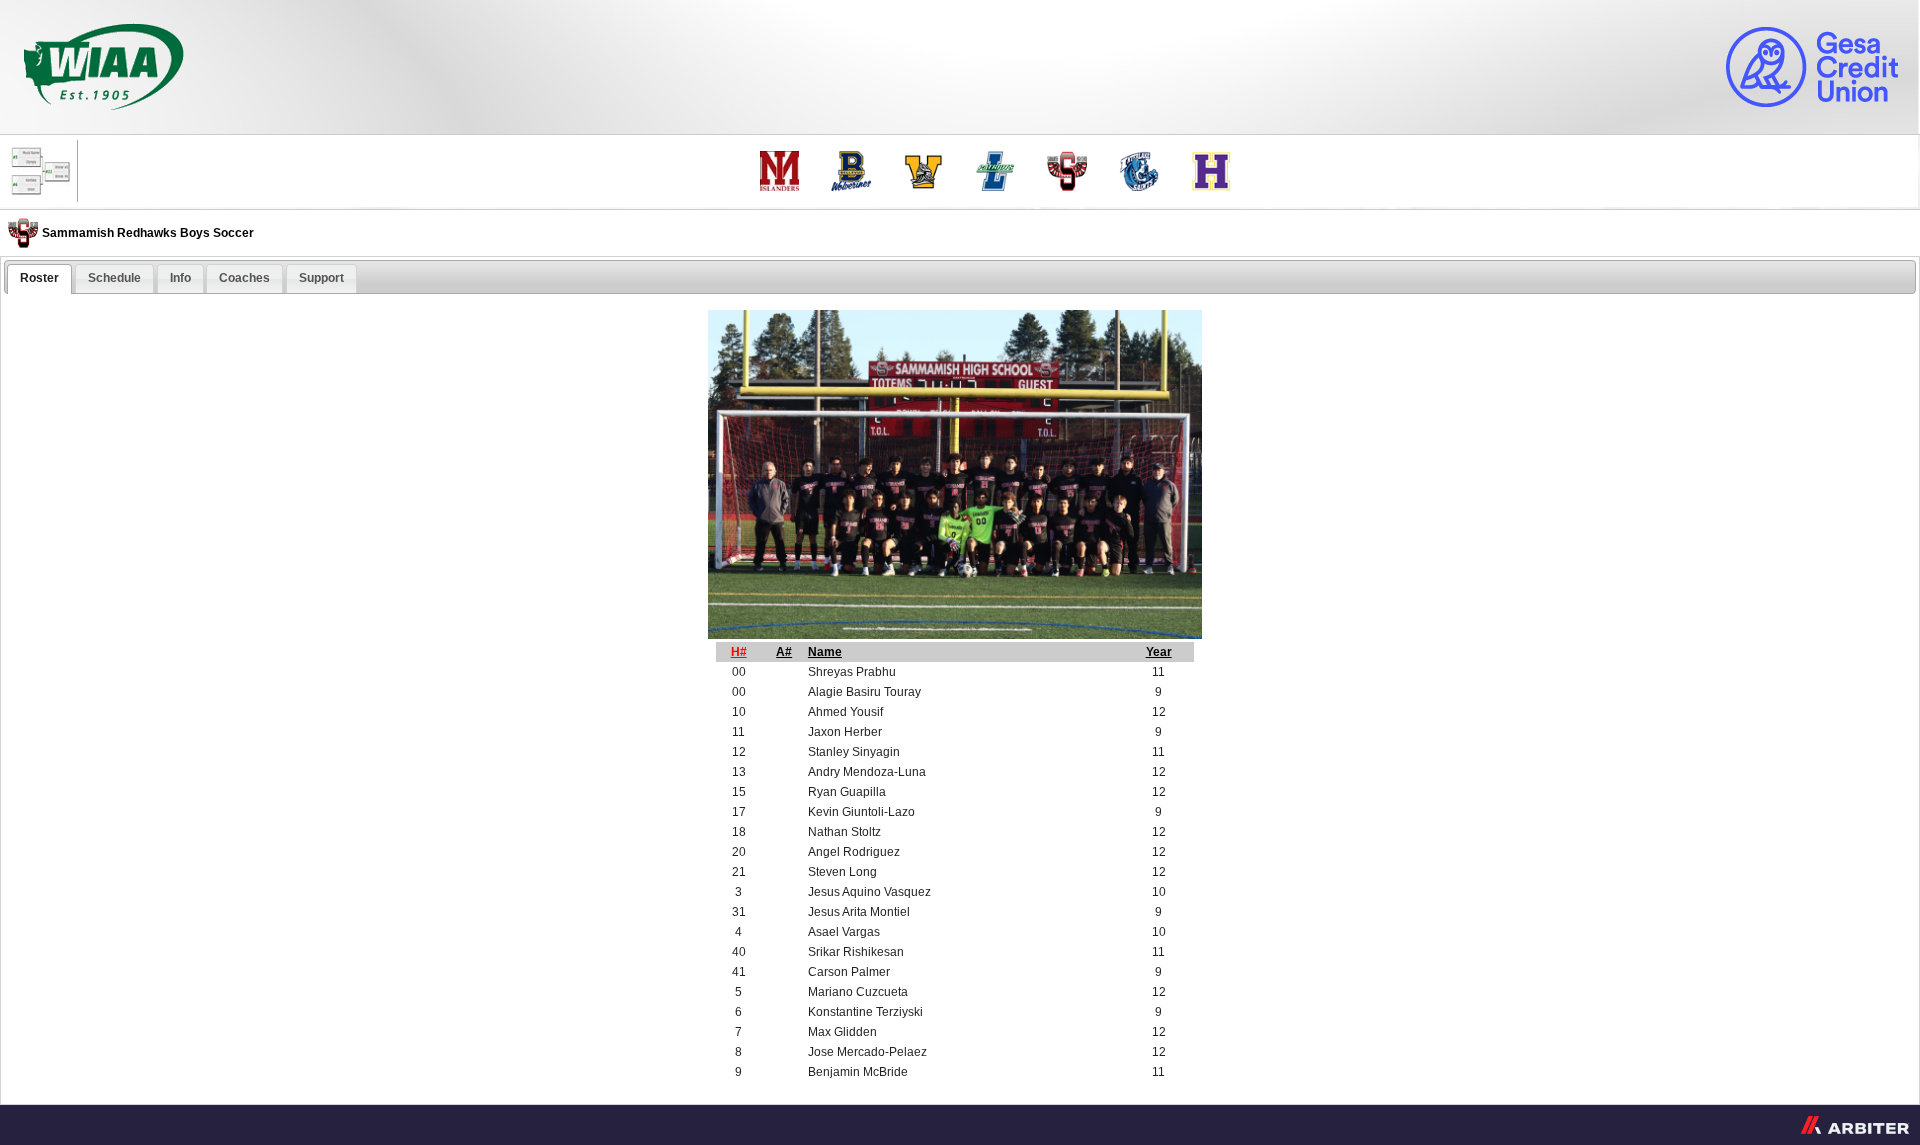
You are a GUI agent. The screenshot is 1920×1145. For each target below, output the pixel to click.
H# (739, 652)
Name (825, 652)
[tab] (39, 279)
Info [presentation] (180, 278)
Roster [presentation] (39, 278)
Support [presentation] (321, 278)
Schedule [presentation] (114, 278)
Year (1159, 652)
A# (784, 652)
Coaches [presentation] (244, 278)
